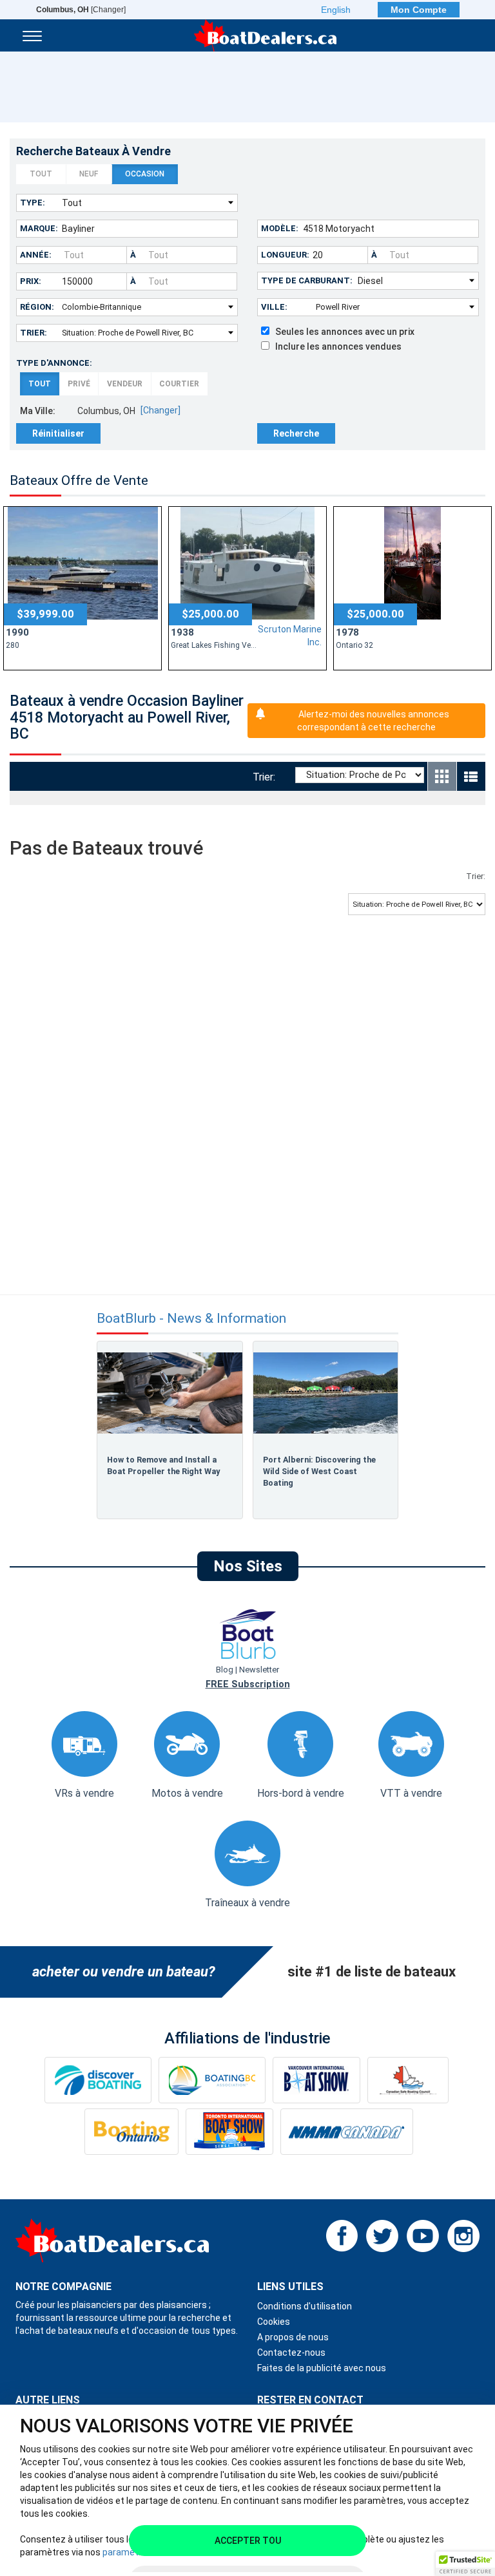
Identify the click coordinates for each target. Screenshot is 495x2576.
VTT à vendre (411, 1793)
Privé (79, 384)
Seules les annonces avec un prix (342, 332)
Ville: (274, 307)
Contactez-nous (291, 2353)
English (336, 10)
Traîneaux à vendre (247, 1903)
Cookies (274, 2322)
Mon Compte (419, 10)
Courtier (179, 384)
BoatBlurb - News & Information (191, 1319)
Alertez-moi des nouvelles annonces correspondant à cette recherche (373, 721)
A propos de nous (293, 2337)
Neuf (89, 174)
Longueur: (285, 255)
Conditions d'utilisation (305, 2306)
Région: (37, 307)
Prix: (31, 281)
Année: (36, 255)
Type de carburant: (307, 280)
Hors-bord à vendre (301, 1793)
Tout (41, 174)
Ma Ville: (38, 411)
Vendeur (125, 384)
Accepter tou (248, 2541)
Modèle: (280, 228)
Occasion (145, 174)
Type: (33, 203)
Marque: (39, 228)
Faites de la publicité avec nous (322, 2368)
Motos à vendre (187, 1793)
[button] (465, 2564)
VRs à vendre (84, 1793)
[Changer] (81, 10)
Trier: (34, 333)
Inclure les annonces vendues (335, 346)
